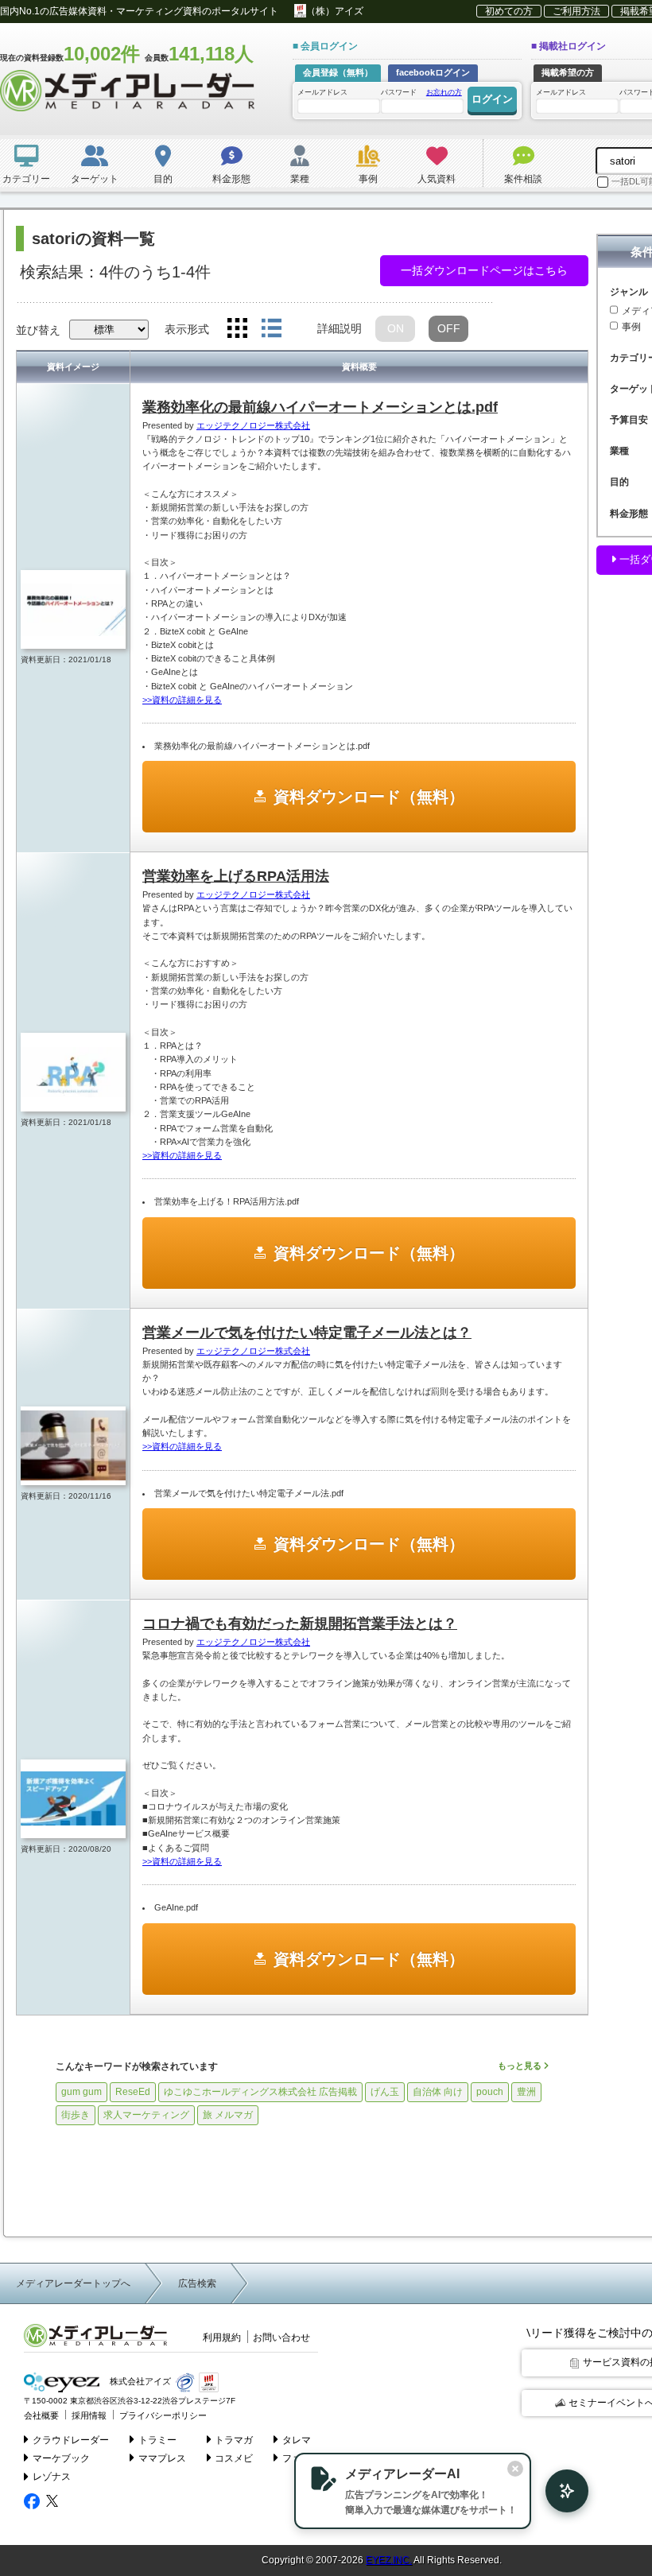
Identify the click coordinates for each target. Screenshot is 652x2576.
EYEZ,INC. (389, 2560)
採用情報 (89, 2415)
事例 (631, 327)
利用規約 (222, 2337)
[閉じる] (515, 2469)
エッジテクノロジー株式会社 (253, 425)
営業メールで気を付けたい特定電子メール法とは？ (307, 1333)
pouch (490, 2092)
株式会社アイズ (139, 2382)
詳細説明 (340, 328)
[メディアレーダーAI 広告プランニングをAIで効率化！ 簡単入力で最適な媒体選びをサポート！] (559, 2491)
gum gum (81, 2092)
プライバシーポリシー (163, 2415)
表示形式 (187, 329)
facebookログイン (433, 72)
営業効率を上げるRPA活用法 (236, 876)
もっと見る (521, 2066)
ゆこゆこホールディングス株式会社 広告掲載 (260, 2092)
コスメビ (234, 2458)
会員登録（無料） (338, 72)
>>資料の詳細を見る (182, 700)
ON (396, 328)
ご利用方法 (576, 11)
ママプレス (162, 2458)
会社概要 (41, 2415)
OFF (449, 328)
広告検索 (197, 2283)
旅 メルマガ (228, 2115)
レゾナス (52, 2477)
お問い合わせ (281, 2337)
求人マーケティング (146, 2115)
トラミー (157, 2440)
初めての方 (509, 11)
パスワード (421, 92)
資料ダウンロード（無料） (369, 797)
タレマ (297, 2440)
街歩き (76, 2115)
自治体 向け (438, 2092)
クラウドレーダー (71, 2440)
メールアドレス (322, 92)
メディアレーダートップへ (73, 2283)
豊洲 (526, 2092)
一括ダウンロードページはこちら (484, 270)
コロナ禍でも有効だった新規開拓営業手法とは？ (300, 1624)
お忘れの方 (444, 92)
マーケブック (61, 2458)
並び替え (38, 330)
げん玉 (385, 2092)
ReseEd (133, 2092)
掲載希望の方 (568, 72)
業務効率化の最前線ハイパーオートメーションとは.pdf (320, 407)
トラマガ (234, 2440)
